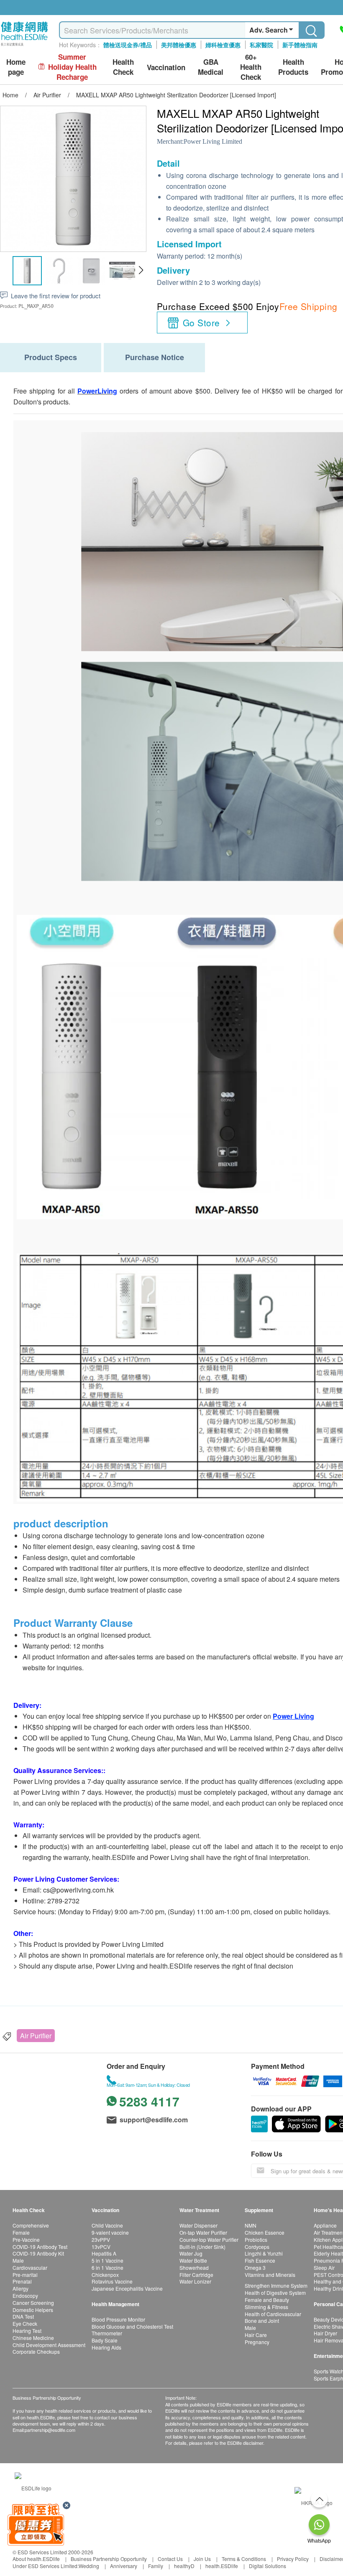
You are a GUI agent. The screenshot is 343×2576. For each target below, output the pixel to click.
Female (21, 2232)
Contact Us (170, 2559)
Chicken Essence (265, 2232)
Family (156, 2566)
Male (18, 2260)
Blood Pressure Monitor (118, 2319)
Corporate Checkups (36, 2351)
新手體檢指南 (300, 45)
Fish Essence (260, 2260)
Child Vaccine (107, 2225)
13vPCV (101, 2247)
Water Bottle (193, 2260)
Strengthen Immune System (276, 2285)
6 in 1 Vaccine (108, 2267)
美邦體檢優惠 (179, 45)
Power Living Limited (213, 141)
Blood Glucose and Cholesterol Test (132, 2326)
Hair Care (256, 2335)
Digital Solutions (267, 2566)
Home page (16, 67)
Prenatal (22, 2281)
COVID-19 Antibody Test (40, 2247)
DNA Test (23, 2316)
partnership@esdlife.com (50, 2430)
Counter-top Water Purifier (209, 2239)
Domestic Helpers (33, 2310)
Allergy (20, 2288)
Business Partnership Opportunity (109, 2559)
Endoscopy (25, 2295)
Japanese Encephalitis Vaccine (127, 2288)
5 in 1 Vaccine (108, 2260)
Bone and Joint (262, 2321)
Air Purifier (36, 2036)
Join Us (202, 2559)
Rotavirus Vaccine (112, 2281)
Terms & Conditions (244, 2559)
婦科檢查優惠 (223, 45)
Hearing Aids (106, 2347)
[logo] (24, 46)
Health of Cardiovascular (273, 2314)
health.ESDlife (222, 2566)
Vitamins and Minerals (270, 2275)
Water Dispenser (198, 2225)
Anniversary (124, 2566)
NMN (251, 2225)
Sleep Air (324, 2267)
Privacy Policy (293, 2559)
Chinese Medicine (33, 2338)
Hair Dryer (325, 2333)
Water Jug (191, 2253)
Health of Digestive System (275, 2293)
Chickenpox (105, 2275)
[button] (141, 270)
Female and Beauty (267, 2300)
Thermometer (107, 2333)
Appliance (325, 2225)
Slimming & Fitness (266, 2307)
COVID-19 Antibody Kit (38, 2253)
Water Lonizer (195, 2281)
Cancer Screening (33, 2303)
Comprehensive (31, 2225)
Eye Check (25, 2323)
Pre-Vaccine (26, 2239)
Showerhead (194, 2267)
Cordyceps (257, 2247)
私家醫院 (261, 45)
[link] (33, 2487)
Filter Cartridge (196, 2275)
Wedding (89, 2566)
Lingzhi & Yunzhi (264, 2253)
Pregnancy (257, 2342)
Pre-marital (25, 2275)
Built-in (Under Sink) (202, 2247)
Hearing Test (27, 2331)
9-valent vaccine (110, 2232)
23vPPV (101, 2239)
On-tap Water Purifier (203, 2232)
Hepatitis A (104, 2253)
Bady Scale (105, 2340)
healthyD (184, 2566)
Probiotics (256, 2239)
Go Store (201, 323)
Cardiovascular (30, 2267)
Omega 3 (255, 2267)
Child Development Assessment (49, 2345)
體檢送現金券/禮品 (128, 45)
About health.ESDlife (36, 2559)
